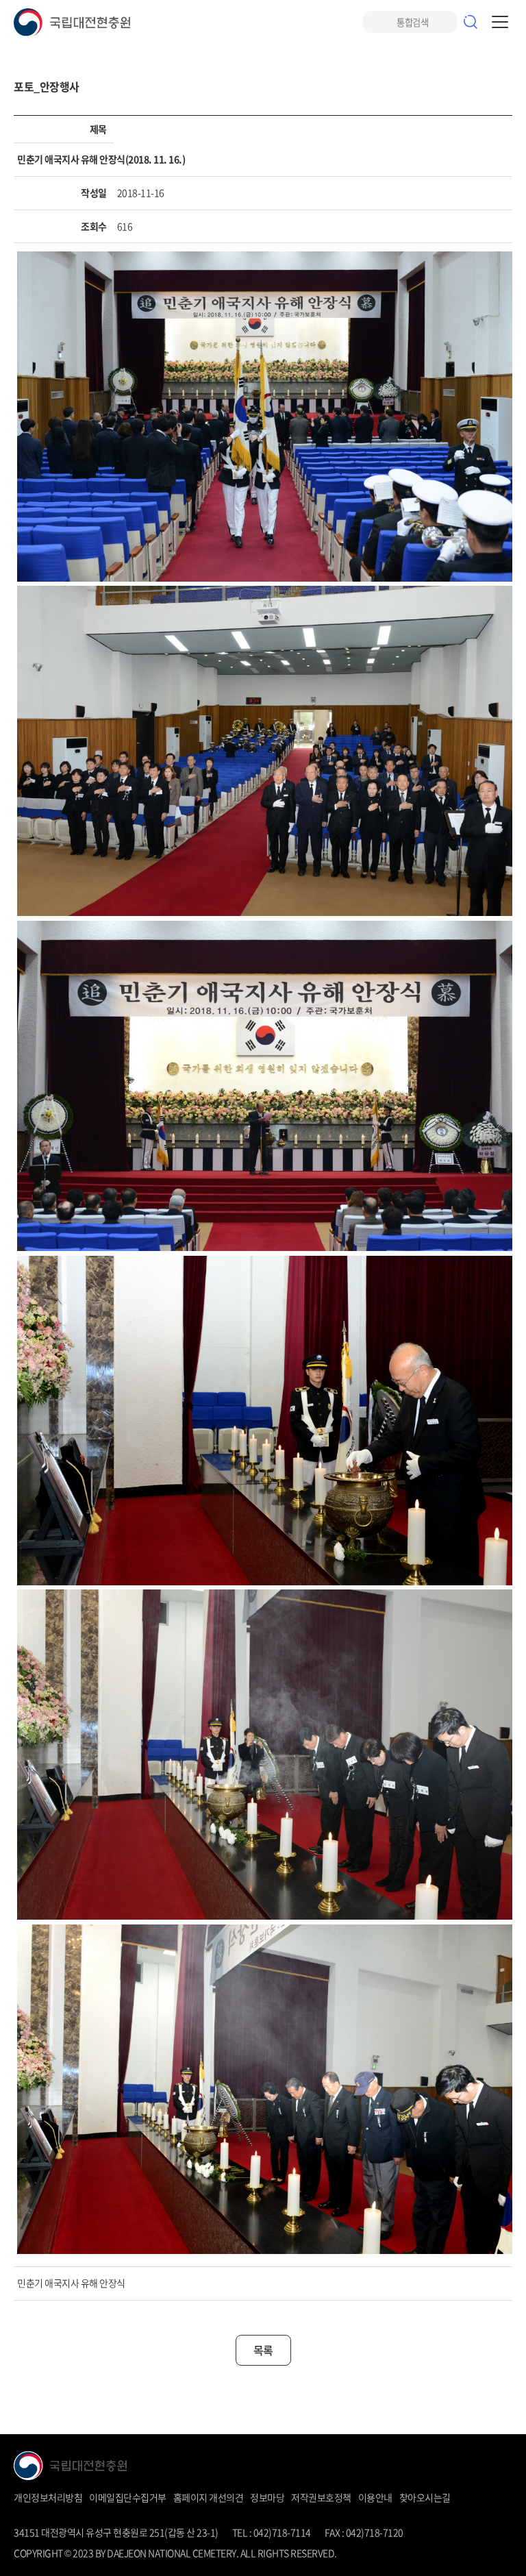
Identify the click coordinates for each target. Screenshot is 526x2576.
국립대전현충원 (72, 22)
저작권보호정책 (321, 2497)
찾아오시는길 (425, 2497)
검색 (471, 22)
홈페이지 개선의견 (209, 2497)
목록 (263, 2350)
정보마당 (267, 2497)
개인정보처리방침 (48, 2497)
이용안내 (375, 2497)
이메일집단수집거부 (128, 2497)
